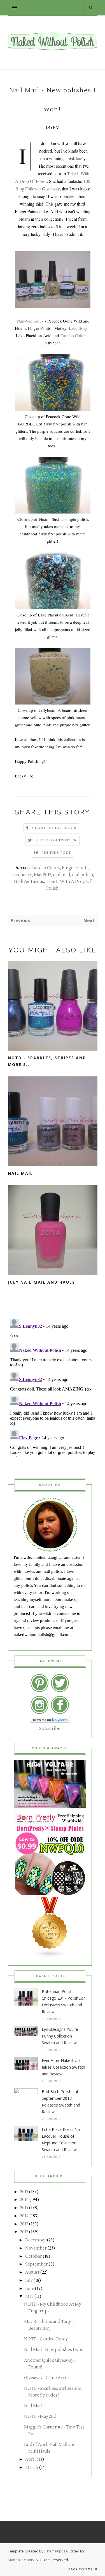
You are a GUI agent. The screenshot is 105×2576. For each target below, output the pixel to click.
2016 (24, 2200)
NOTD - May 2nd (40, 2417)
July (29, 2281)
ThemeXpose (56, 2551)
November (36, 2248)
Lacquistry (78, 328)
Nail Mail (20, 1173)
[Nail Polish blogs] (50, 1956)
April (31, 2459)
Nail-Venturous (30, 321)
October (34, 2256)
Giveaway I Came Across (48, 2378)
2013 (24, 2224)
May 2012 (43, 875)
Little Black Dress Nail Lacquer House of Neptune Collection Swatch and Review (62, 2139)
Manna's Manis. (22, 2560)
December (36, 2240)
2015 (24, 2208)
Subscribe (50, 1728)
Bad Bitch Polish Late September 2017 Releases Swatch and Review (61, 2102)
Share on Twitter (56, 840)
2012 (24, 2232)
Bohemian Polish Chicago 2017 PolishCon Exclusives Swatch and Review (64, 2001)
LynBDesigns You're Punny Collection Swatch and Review (60, 2036)
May (29, 2297)
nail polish (83, 875)
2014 (24, 2216)
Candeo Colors (73, 335)
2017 (24, 2192)
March (32, 2468)
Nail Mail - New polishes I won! (54, 2350)
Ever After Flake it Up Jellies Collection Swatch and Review (63, 2067)
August (32, 2272)
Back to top (81, 2569)
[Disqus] (53, 1387)
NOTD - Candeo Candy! (46, 2339)
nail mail (62, 875)
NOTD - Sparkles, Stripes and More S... (47, 1061)
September (37, 2264)
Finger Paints (75, 868)
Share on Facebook (54, 828)
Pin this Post (56, 853)
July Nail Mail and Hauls (41, 1282)
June (30, 2289)
